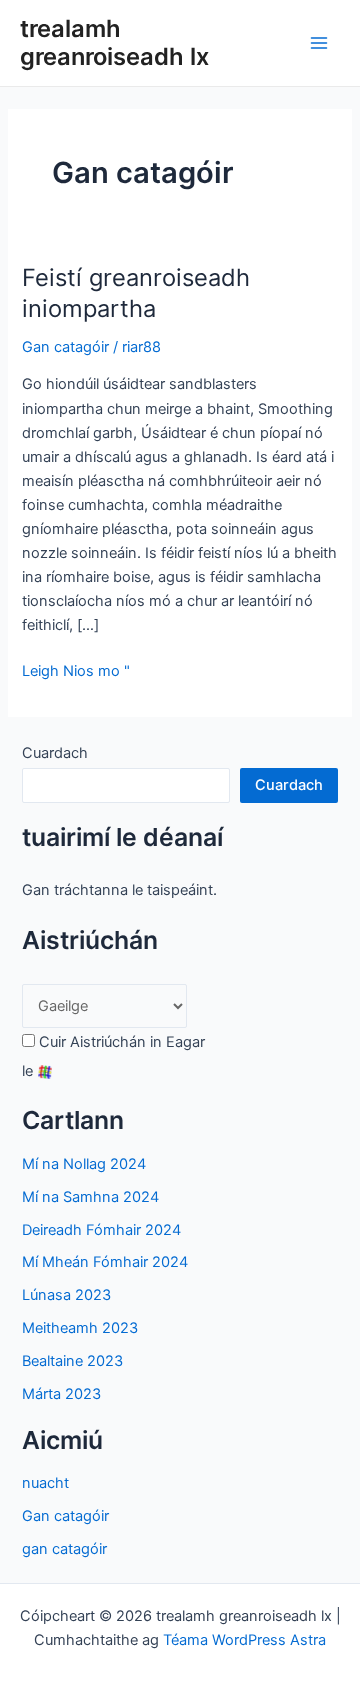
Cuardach (55, 753)
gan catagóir (64, 1549)
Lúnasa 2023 (66, 1295)
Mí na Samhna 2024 (90, 1197)
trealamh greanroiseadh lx (114, 42)
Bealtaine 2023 (72, 1361)
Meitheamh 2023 (80, 1328)
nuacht (45, 1483)
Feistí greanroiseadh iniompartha (136, 293)
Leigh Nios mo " (76, 672)
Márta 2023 (61, 1394)
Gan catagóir (65, 347)
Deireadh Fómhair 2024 (101, 1230)
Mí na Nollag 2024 (84, 1164)
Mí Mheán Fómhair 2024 (105, 1262)
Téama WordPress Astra (244, 1640)
